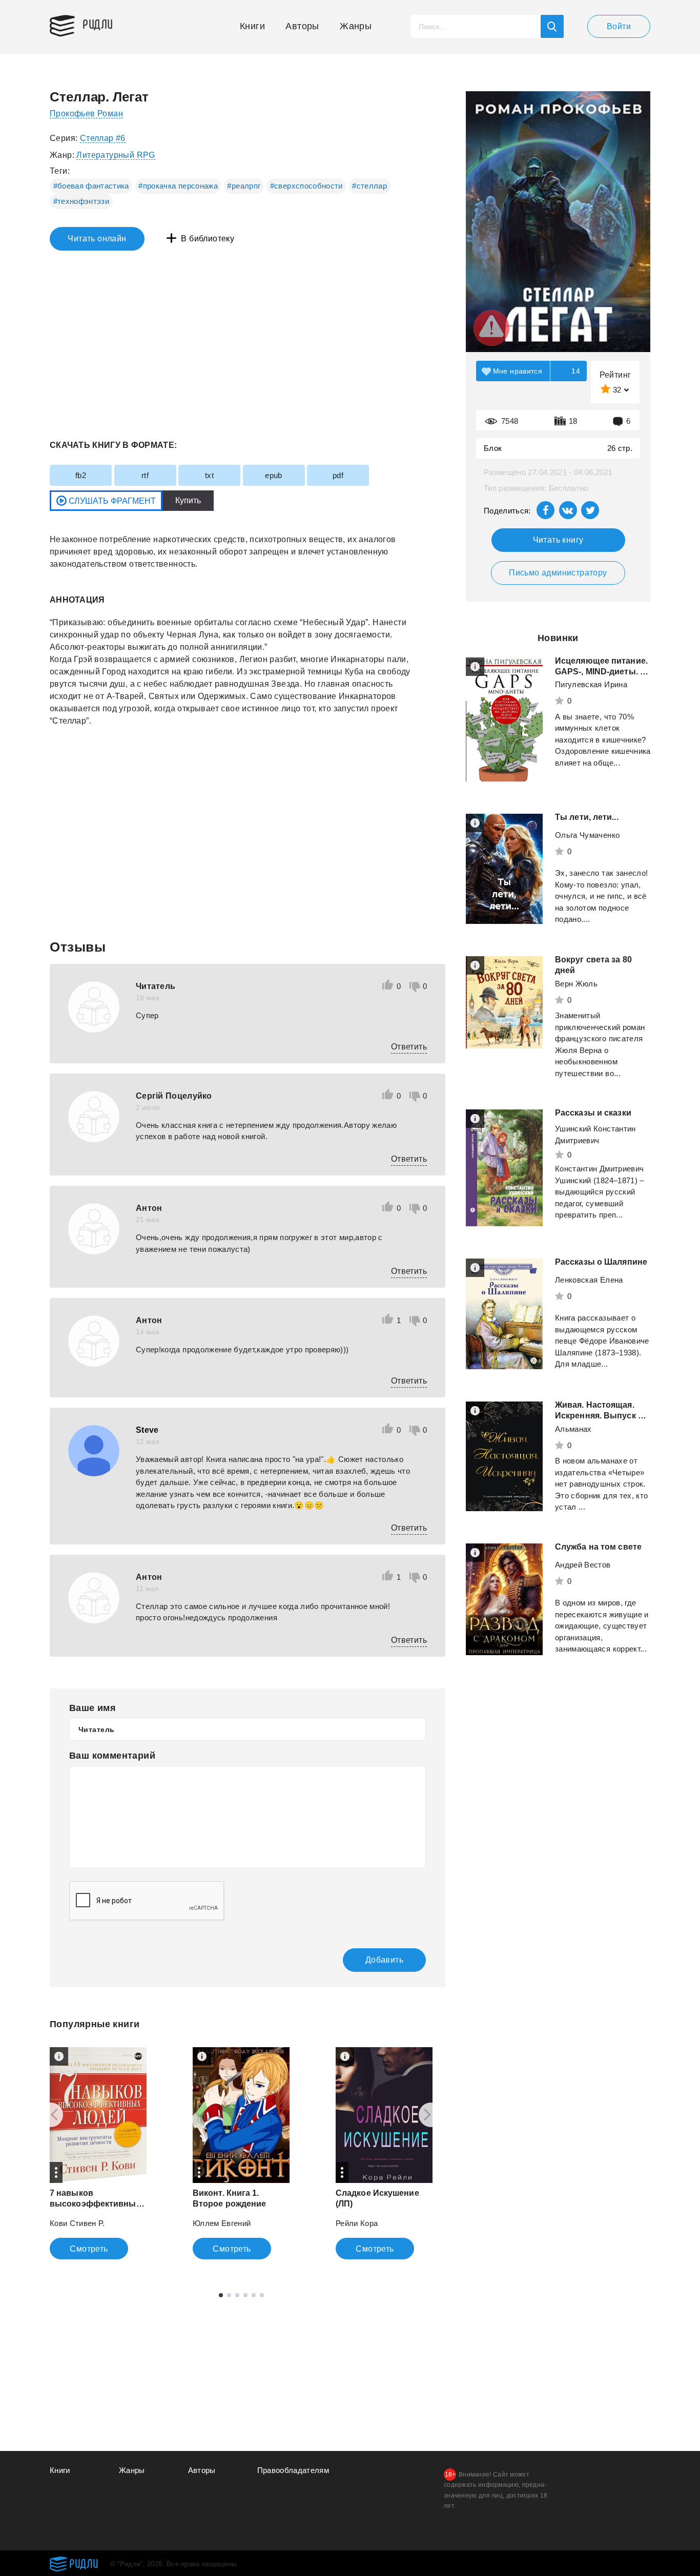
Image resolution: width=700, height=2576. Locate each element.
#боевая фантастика (91, 186)
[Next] (431, 2115)
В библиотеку (208, 239)
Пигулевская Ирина (591, 684)
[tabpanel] (98, 2153)
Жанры (356, 26)
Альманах (573, 1429)
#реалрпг (244, 186)
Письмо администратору (558, 573)
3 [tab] (237, 2295)
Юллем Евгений (222, 2223)
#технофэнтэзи (81, 201)
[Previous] (51, 2115)
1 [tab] (221, 2295)
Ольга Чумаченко (587, 835)
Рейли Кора (357, 2223)
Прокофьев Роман (86, 114)
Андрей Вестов (583, 1565)
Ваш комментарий (112, 1756)
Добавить (384, 1960)
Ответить (409, 1047)
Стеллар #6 (103, 138)
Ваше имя (92, 1708)
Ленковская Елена (589, 1280)
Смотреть (89, 2249)
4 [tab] (245, 2295)
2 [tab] (229, 2295)
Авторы (302, 26)
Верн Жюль (576, 984)
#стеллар (369, 186)
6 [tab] (262, 2295)
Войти (619, 26)
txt (209, 475)
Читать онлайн (97, 239)
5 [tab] (254, 2295)
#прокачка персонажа (178, 186)
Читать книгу (558, 540)
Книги (252, 26)
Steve (147, 1430)
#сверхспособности (306, 186)
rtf (145, 475)
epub (274, 475)
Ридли (98, 24)
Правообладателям (293, 2470)
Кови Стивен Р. (77, 2223)
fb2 (81, 475)
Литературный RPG (116, 155)
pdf (338, 475)
